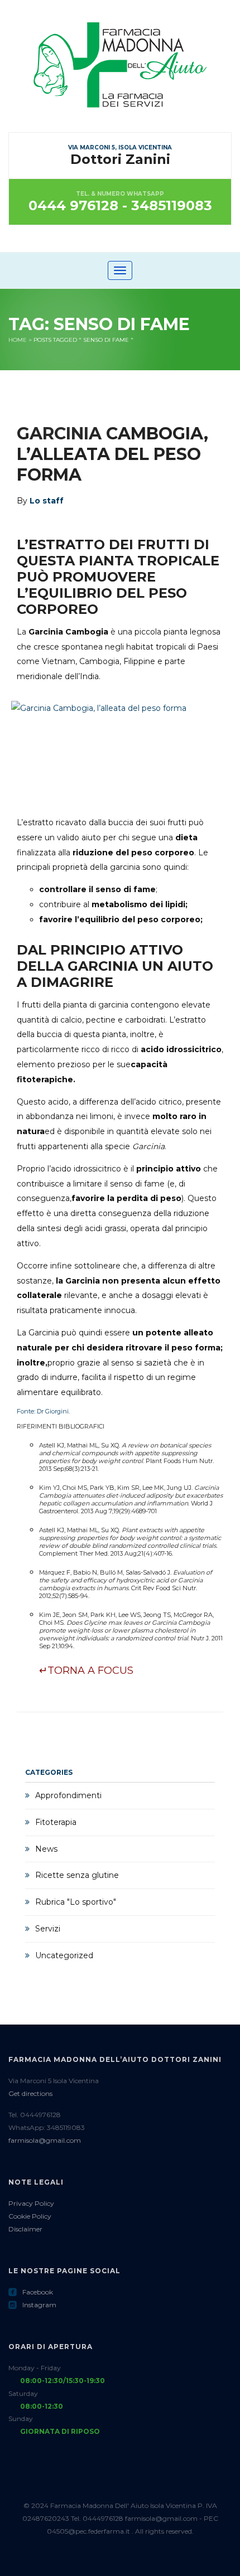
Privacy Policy (31, 2203)
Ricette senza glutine (77, 1875)
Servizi (48, 1929)
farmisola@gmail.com (45, 2140)
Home (18, 340)
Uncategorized (64, 1955)
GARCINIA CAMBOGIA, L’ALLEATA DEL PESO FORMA (112, 454)
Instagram (32, 2305)
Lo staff (47, 501)
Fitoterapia (56, 1822)
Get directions (30, 2093)
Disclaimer (25, 2229)
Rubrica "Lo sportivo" (76, 1902)
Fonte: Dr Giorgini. (43, 1411)
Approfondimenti (68, 1795)
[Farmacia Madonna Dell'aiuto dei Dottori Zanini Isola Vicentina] (120, 76)
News (46, 1849)
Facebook (31, 2292)
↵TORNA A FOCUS (86, 1670)
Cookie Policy (30, 2216)
